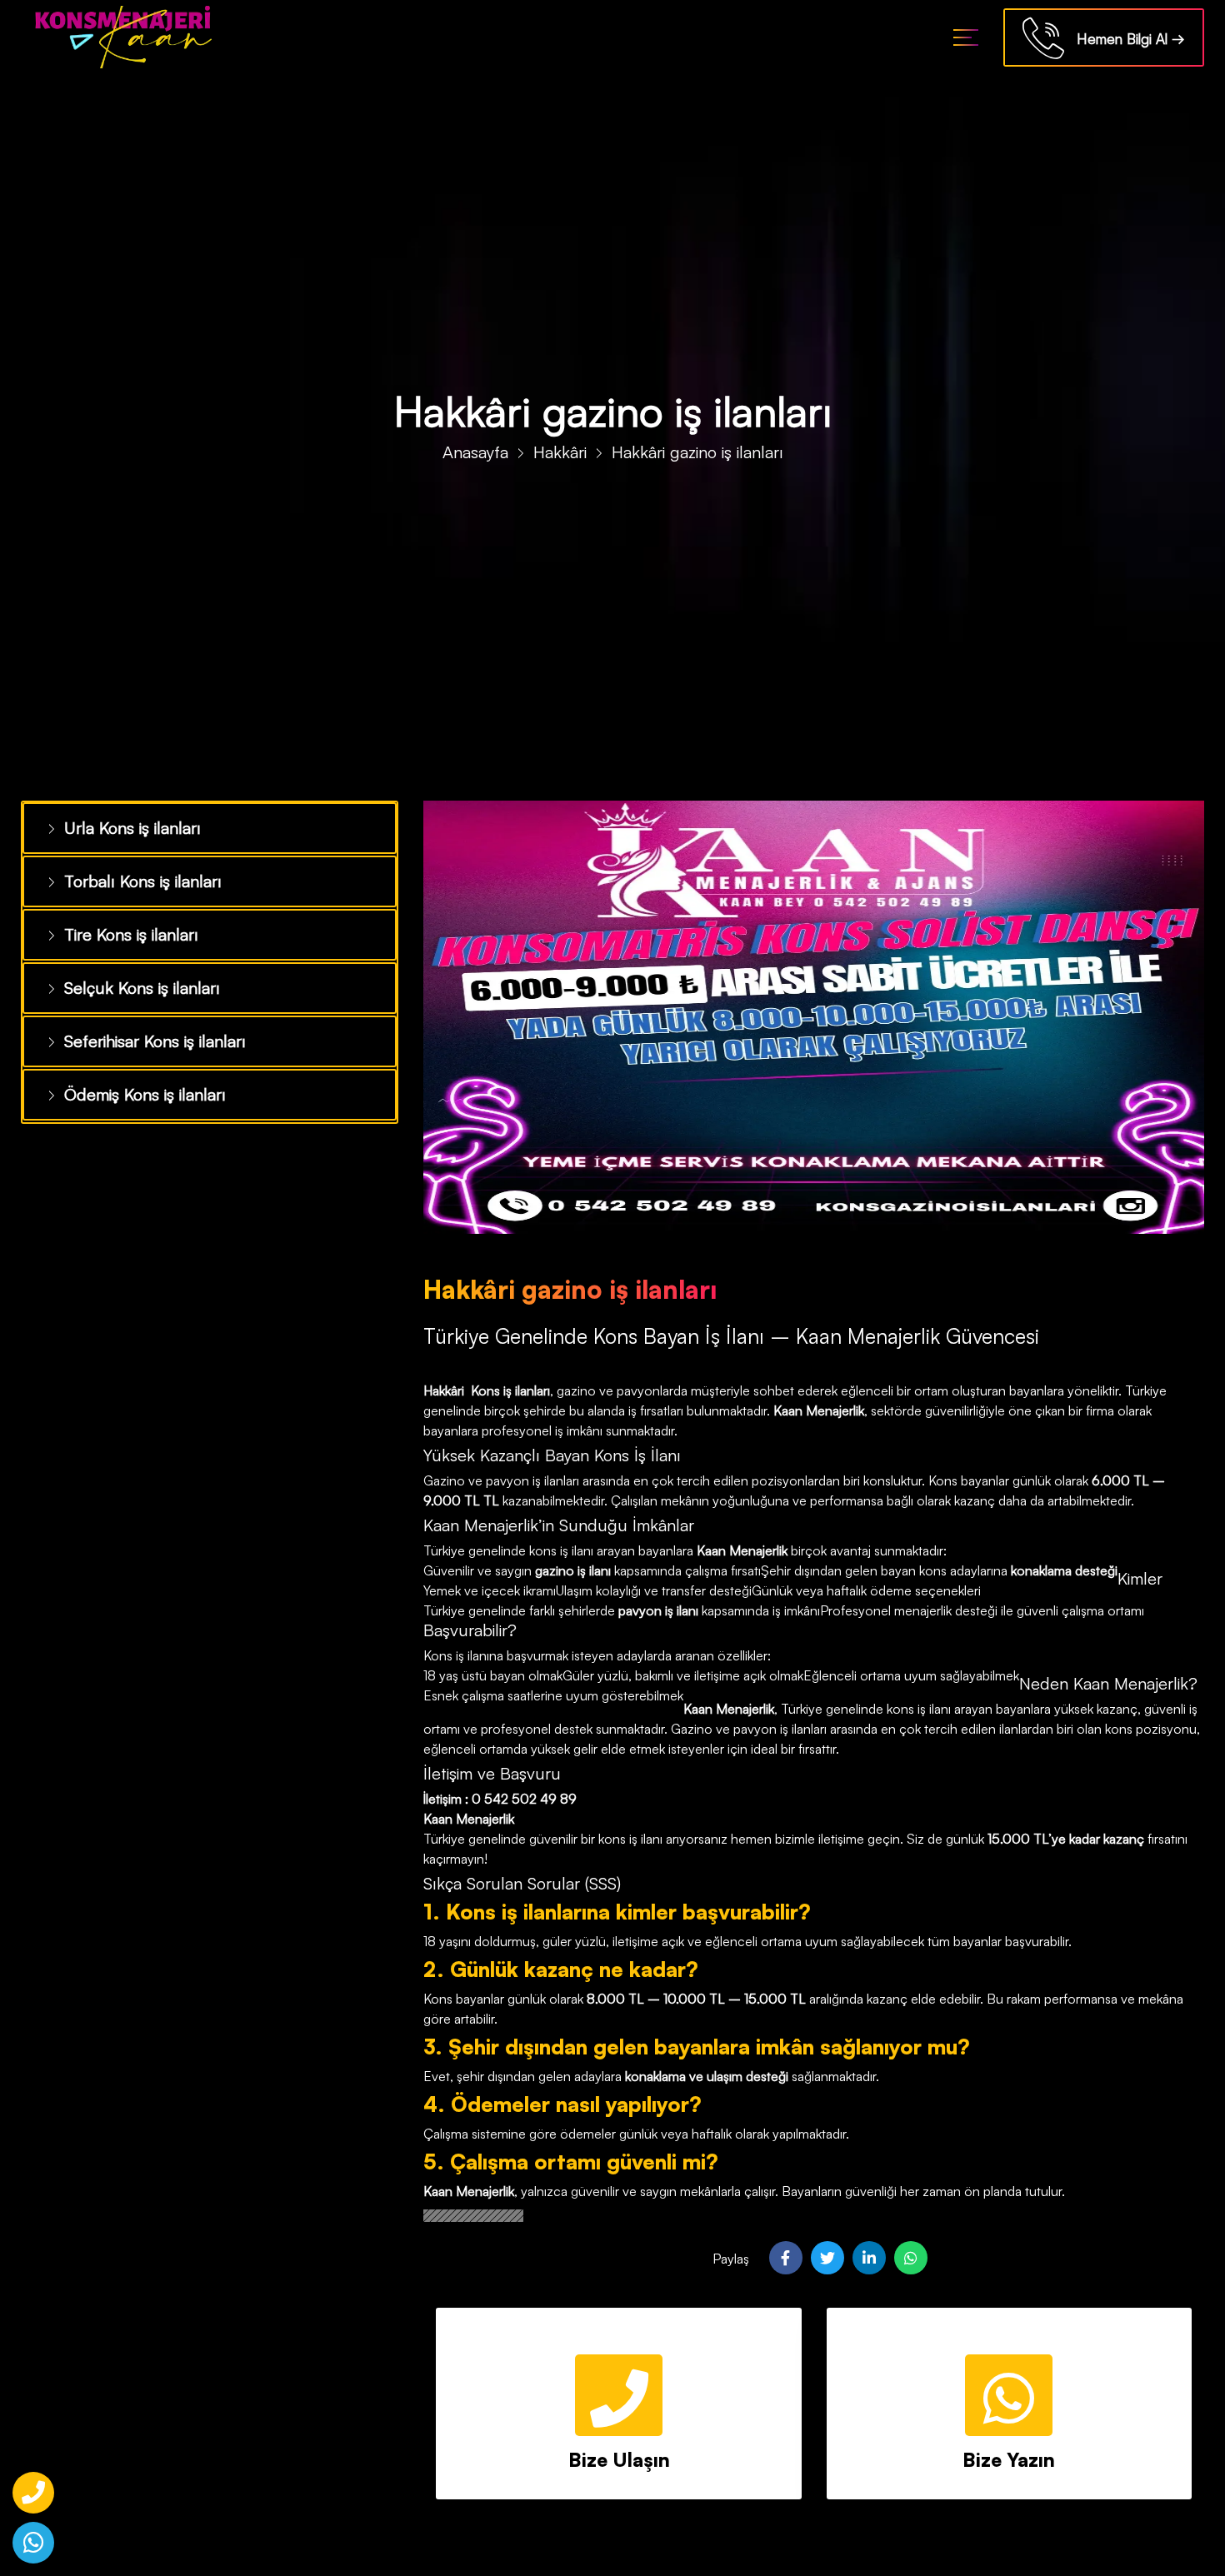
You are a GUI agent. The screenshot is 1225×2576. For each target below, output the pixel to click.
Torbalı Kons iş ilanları (135, 877)
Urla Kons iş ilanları (126, 826)
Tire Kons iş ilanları (125, 928)
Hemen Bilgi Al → (1125, 39)
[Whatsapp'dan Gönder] (911, 2258)
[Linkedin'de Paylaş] (869, 2258)
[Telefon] (33, 2493)
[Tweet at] (827, 2258)
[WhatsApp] (33, 2543)
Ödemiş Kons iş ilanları (137, 1081)
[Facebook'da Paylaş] (786, 2258)
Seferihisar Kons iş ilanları (147, 1030)
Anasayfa (475, 452)
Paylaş (731, 2259)
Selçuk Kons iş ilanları (134, 979)
